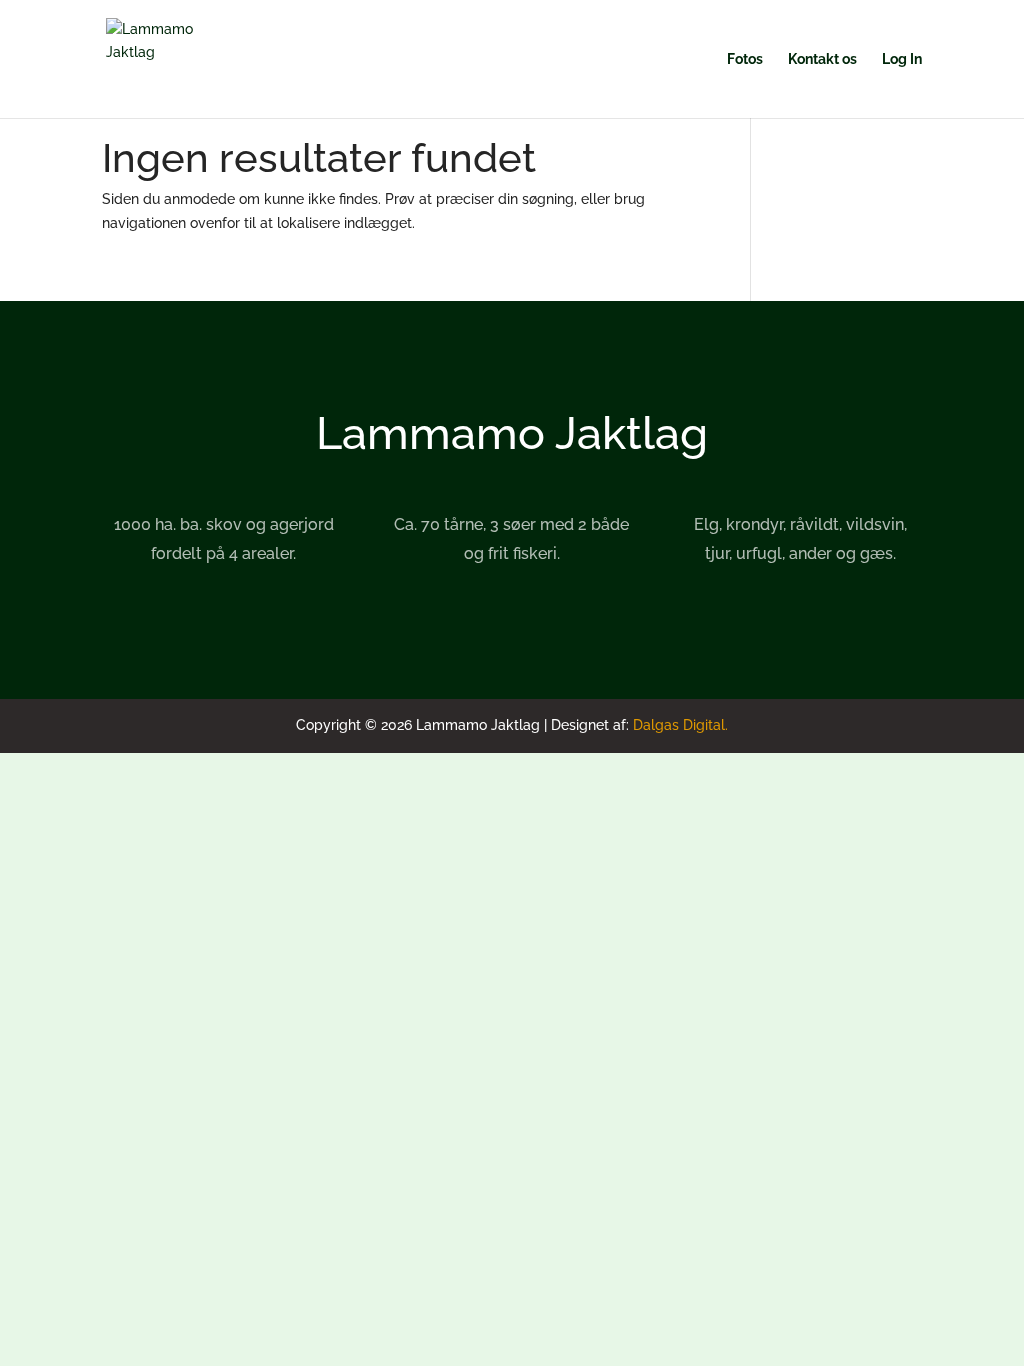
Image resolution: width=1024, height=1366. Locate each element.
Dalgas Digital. (680, 725)
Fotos (745, 59)
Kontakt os (822, 59)
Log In (902, 59)
